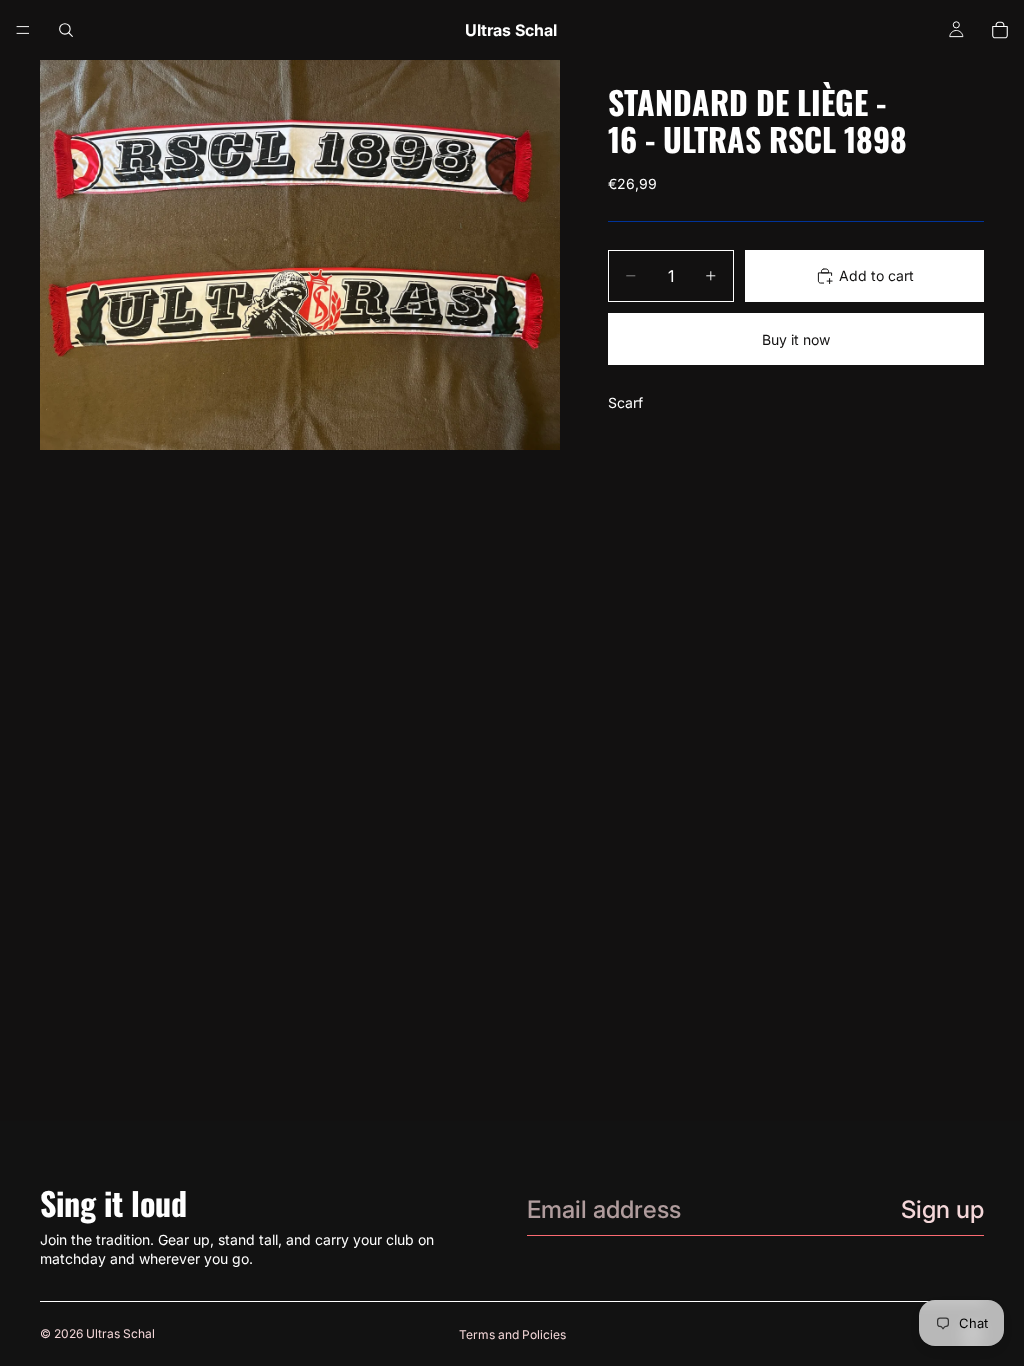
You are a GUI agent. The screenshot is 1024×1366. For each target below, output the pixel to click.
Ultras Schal (120, 1333)
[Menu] (23, 30)
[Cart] (1000, 30)
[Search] (66, 30)
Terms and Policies (512, 1334)
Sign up (942, 1209)
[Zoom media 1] (300, 255)
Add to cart (876, 275)
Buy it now (796, 339)
